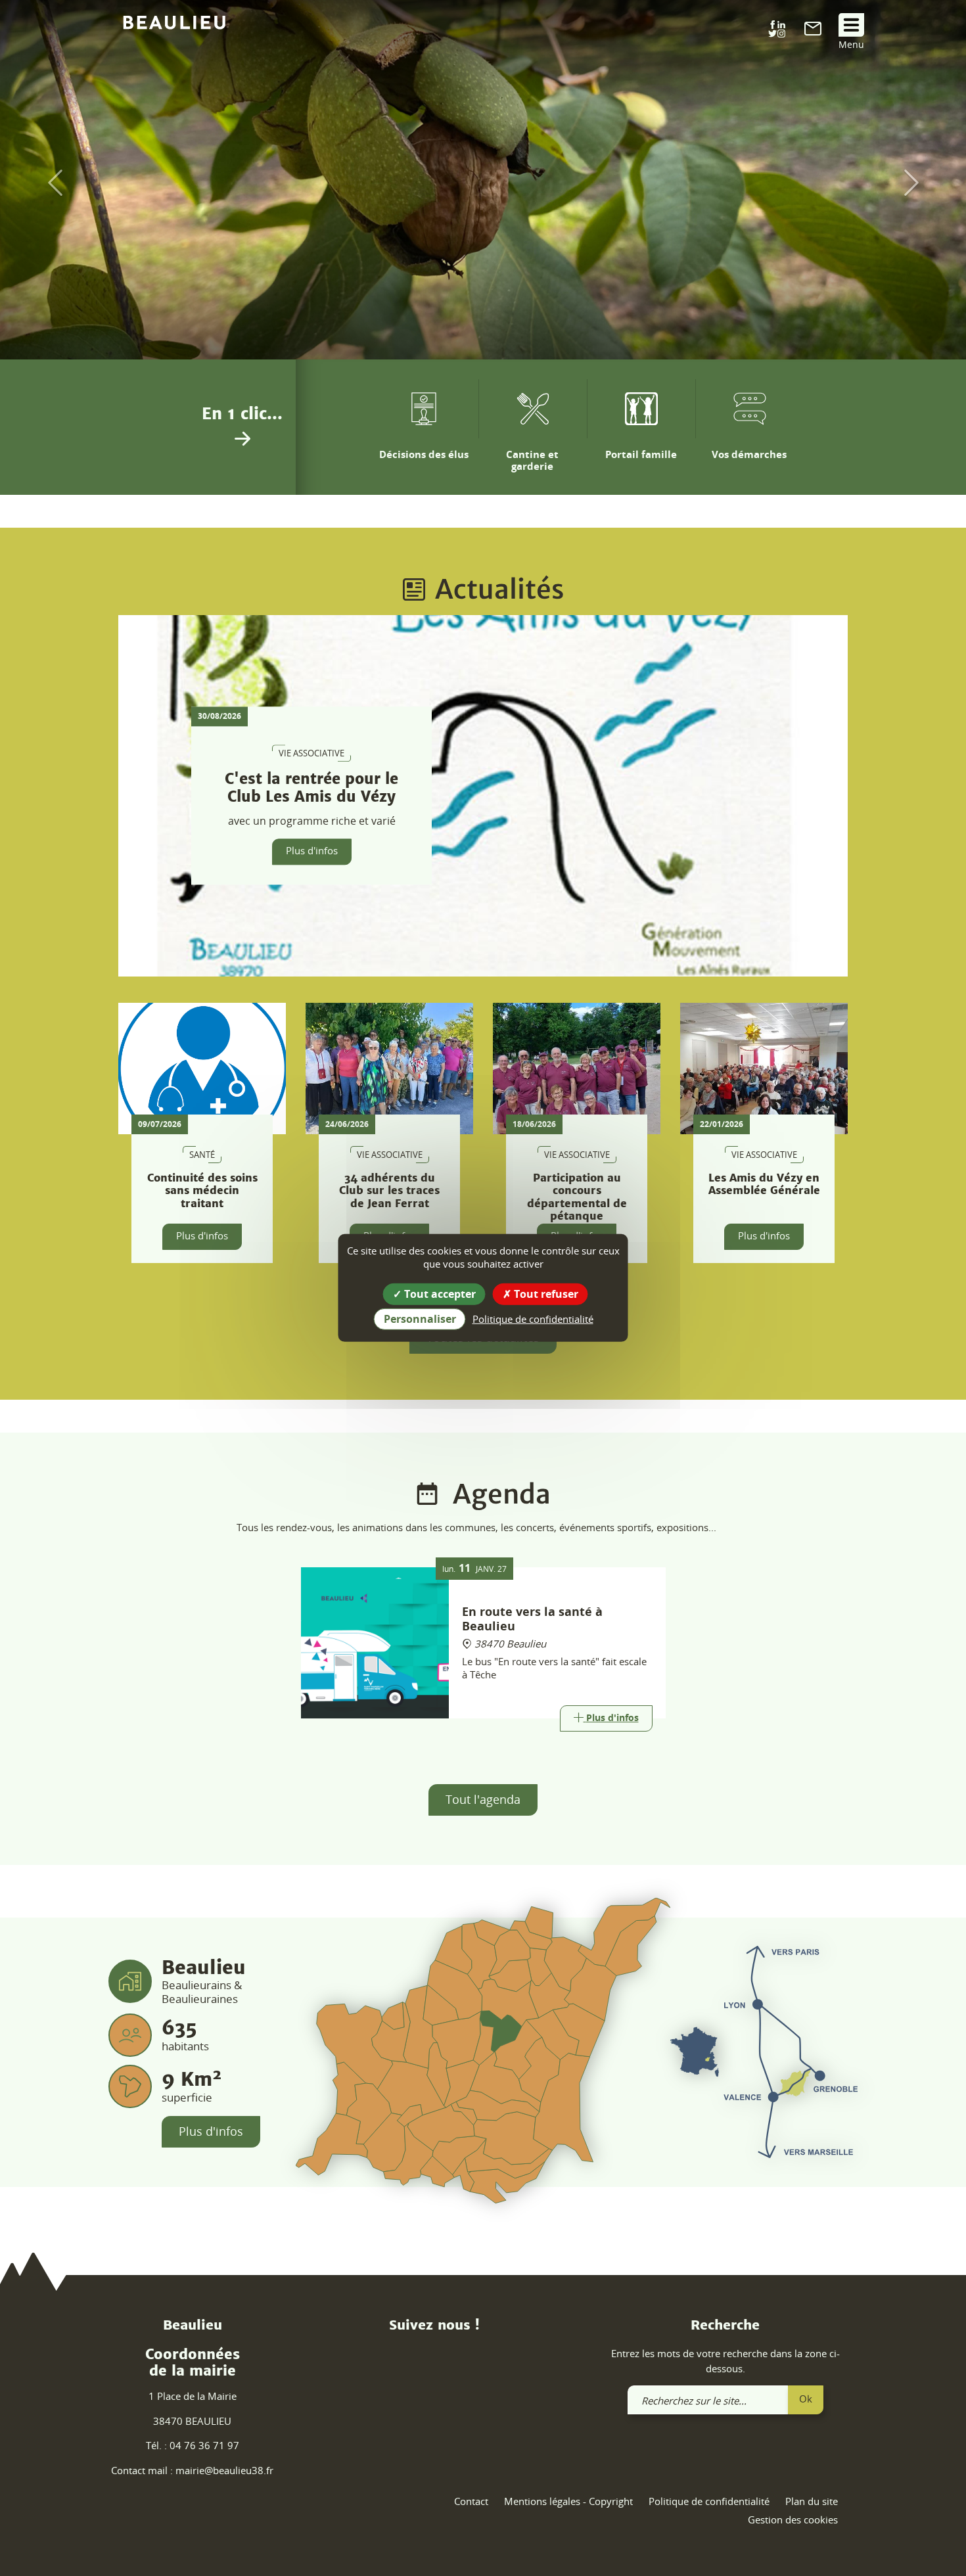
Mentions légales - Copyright (568, 2501)
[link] (813, 32)
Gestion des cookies (793, 2519)
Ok (806, 2399)
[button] (48, 183)
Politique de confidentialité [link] (533, 1319)
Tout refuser (545, 1294)
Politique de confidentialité (709, 2501)
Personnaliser (420, 1319)
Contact (471, 2501)
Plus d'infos (312, 851)
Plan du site (812, 2501)
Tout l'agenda (483, 1799)
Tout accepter (439, 1294)
